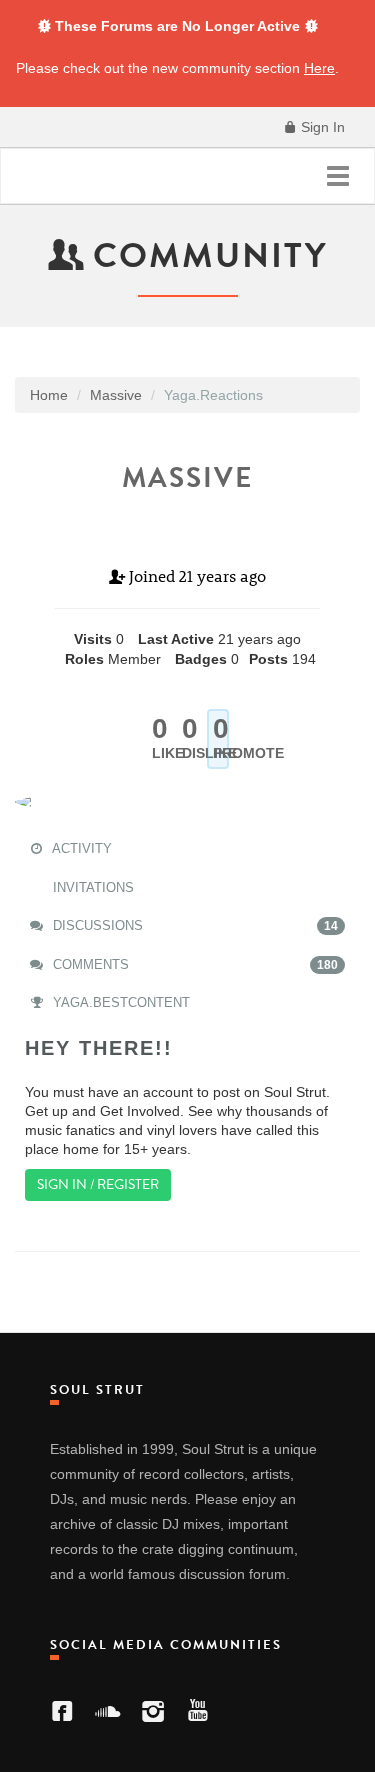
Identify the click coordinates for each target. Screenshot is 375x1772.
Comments (193, 964)
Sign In (321, 127)
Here (319, 68)
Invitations (91, 887)
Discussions (193, 925)
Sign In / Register (98, 1184)
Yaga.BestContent (119, 1002)
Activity (80, 848)
